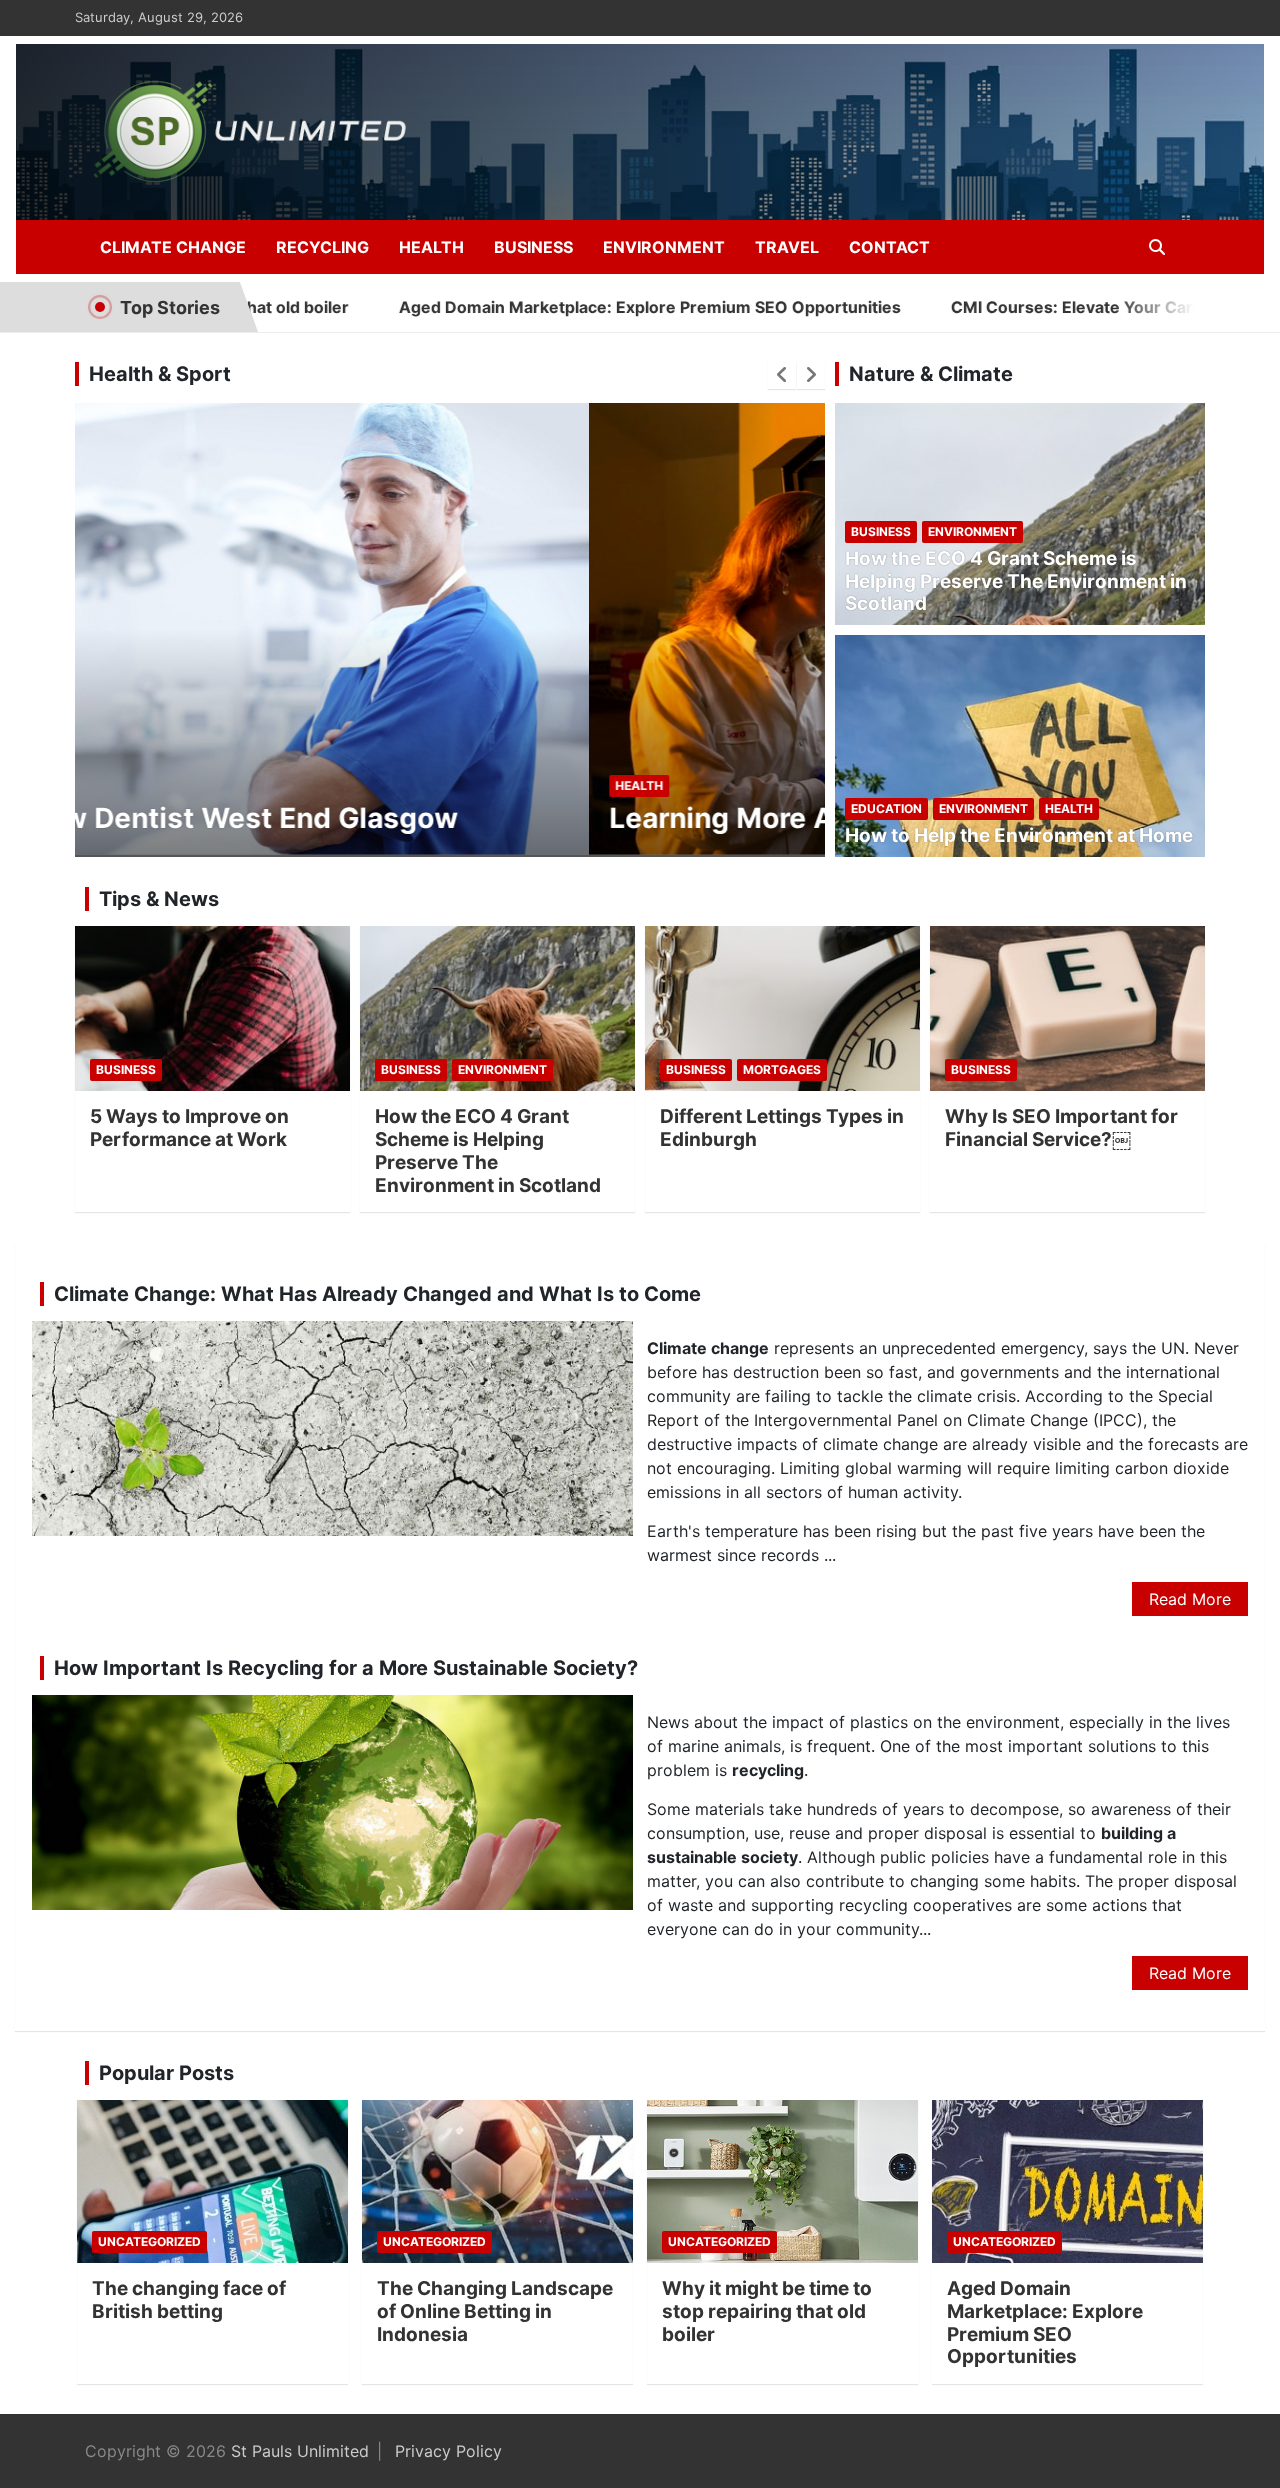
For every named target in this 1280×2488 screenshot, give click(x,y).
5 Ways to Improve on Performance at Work (189, 1128)
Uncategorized (149, 2241)
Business (533, 247)
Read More (1190, 1599)
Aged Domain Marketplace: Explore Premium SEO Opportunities (541, 307)
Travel (787, 247)
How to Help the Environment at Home (1019, 835)
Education (886, 808)
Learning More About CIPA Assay (321, 818)
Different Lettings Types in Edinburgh (782, 1128)
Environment (664, 247)
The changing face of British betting (189, 2300)
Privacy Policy (448, 2451)
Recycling (322, 247)
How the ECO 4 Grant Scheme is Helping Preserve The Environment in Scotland (1016, 581)
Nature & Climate (931, 374)
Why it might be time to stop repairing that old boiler (767, 2311)
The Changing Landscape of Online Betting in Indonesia (495, 2311)
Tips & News (159, 899)
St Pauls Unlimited (300, 2451)
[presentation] (782, 375)
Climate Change (173, 247)
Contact (889, 247)
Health (431, 247)
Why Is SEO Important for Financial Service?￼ (1061, 1128)
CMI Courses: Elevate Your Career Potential (1013, 307)
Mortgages (782, 1069)
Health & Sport (160, 374)
